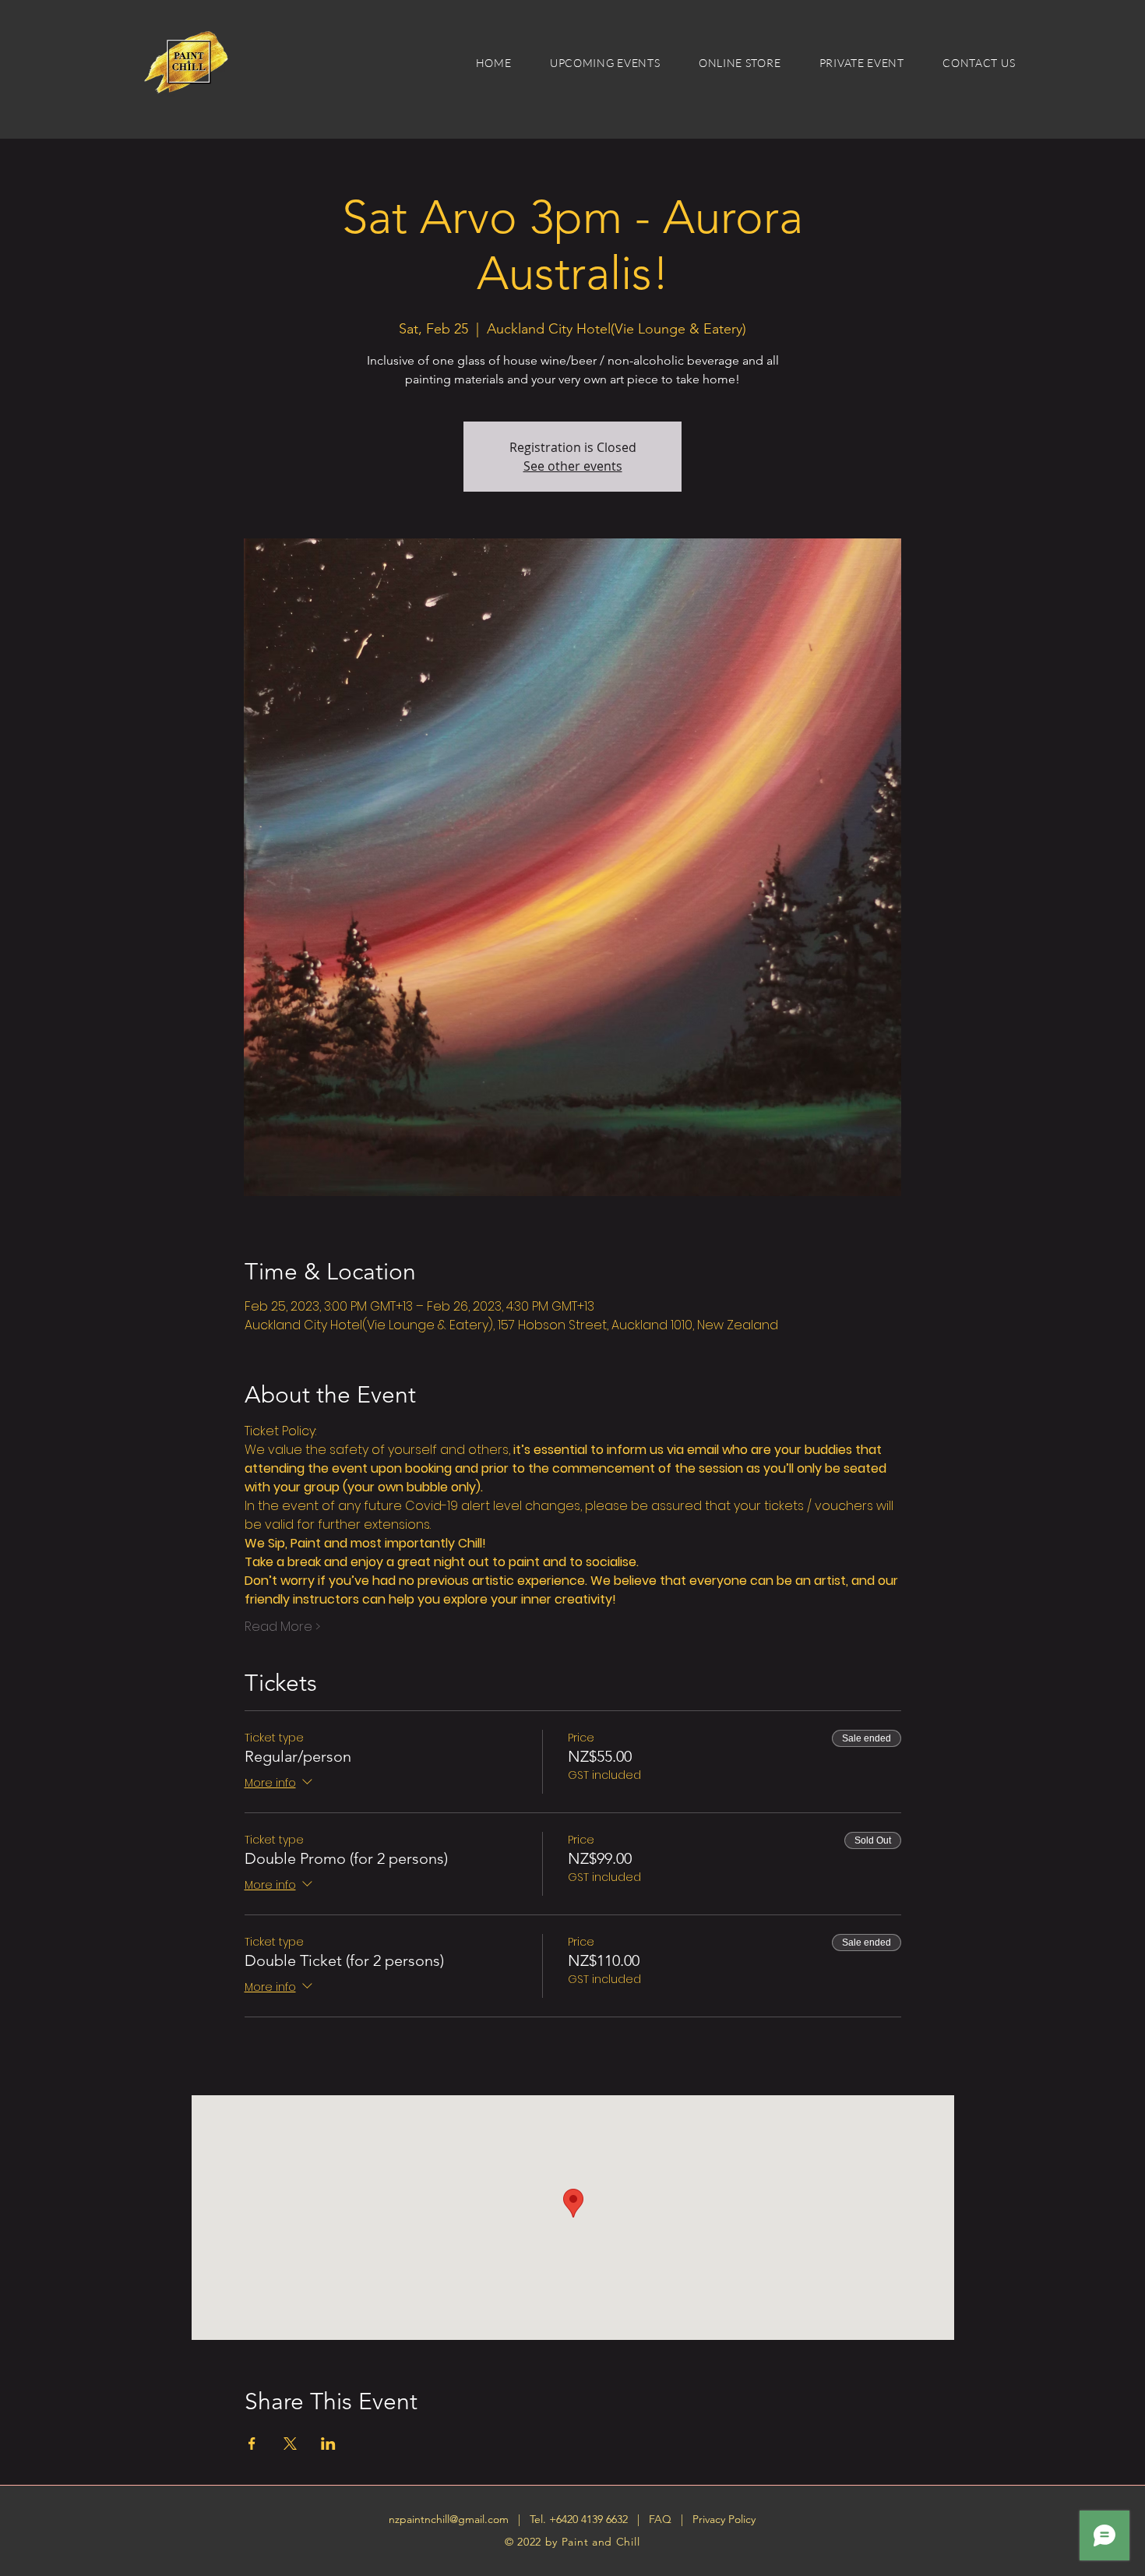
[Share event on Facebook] (252, 2444)
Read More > (282, 1627)
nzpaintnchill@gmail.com (449, 2519)
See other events (573, 466)
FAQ (662, 2519)
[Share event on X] (290, 2444)
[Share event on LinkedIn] (328, 2444)
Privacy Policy (724, 2519)
